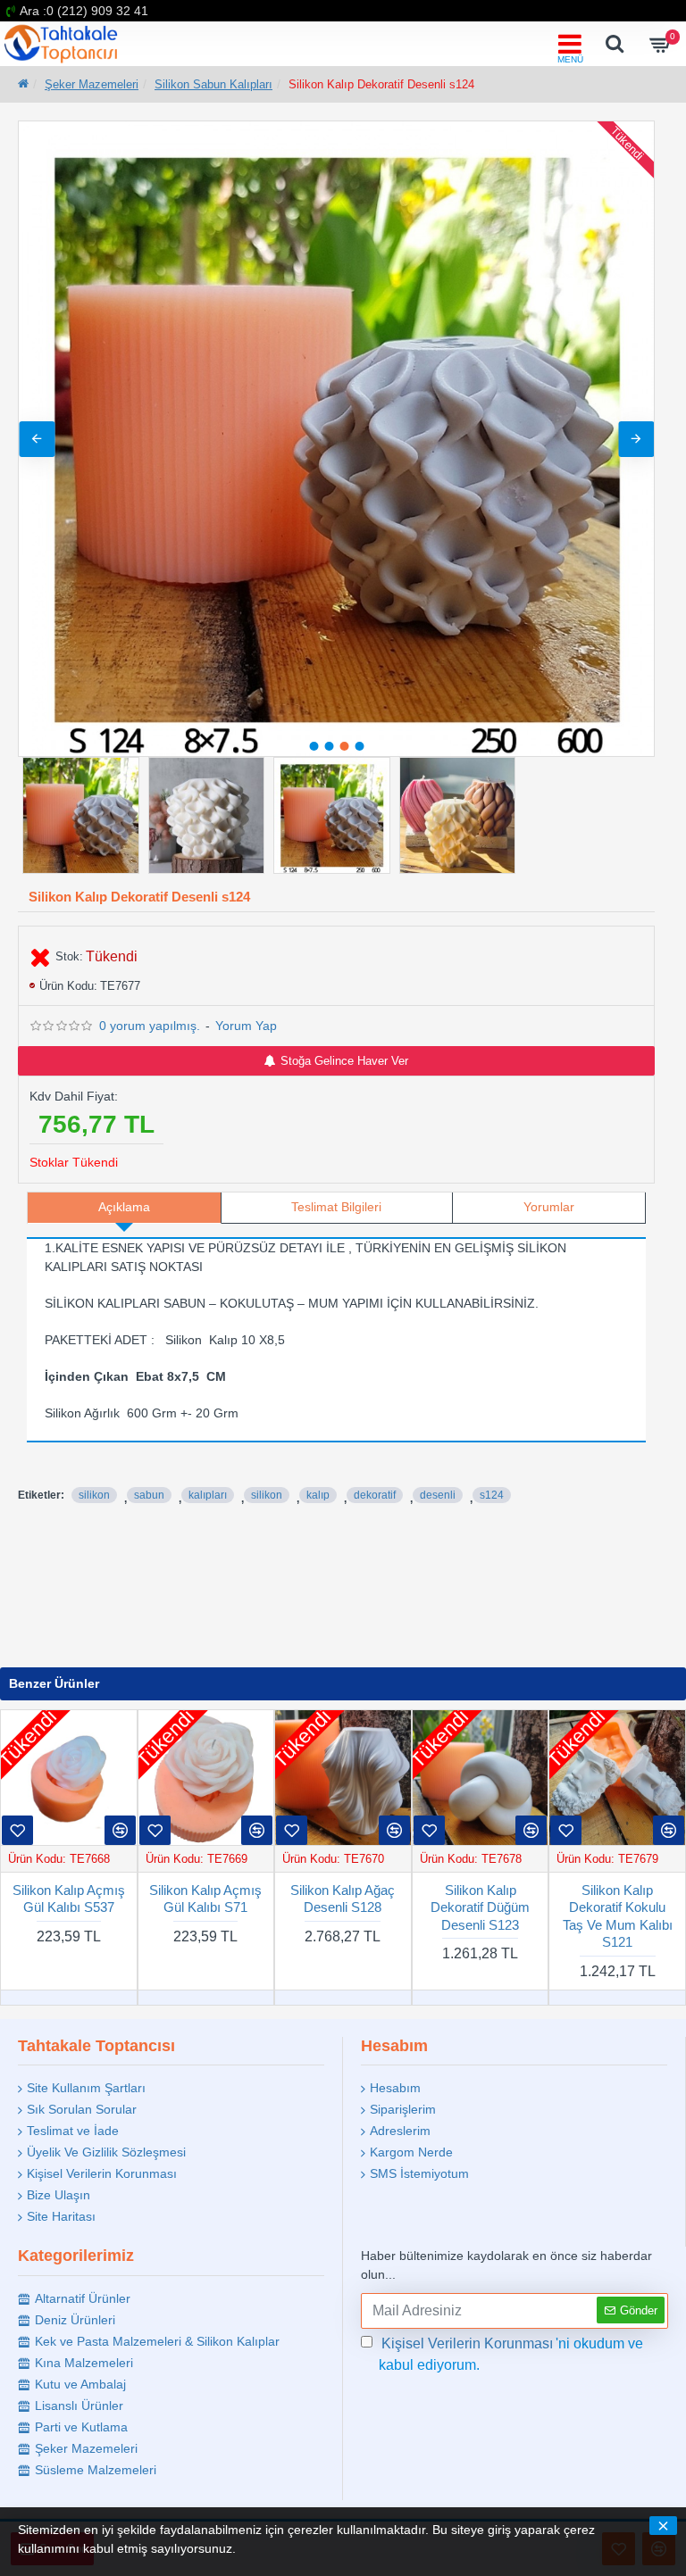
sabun (149, 1495)
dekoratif (375, 1495)
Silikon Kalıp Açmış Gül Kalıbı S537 (69, 1899)
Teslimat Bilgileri (336, 1207)
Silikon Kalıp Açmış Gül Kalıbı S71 (205, 1899)
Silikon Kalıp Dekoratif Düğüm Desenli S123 (480, 1907)
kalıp (318, 1495)
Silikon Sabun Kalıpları (213, 84)
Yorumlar (549, 1207)
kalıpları (208, 1495)
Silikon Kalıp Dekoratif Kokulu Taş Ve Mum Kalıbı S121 (618, 1916)
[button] (37, 439)
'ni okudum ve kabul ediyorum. (511, 2354)
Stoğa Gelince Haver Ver (344, 1061)
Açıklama (124, 1207)
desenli (438, 1495)
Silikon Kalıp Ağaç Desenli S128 (343, 1899)
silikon (94, 1495)
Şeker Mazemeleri (92, 84)
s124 (492, 1495)
